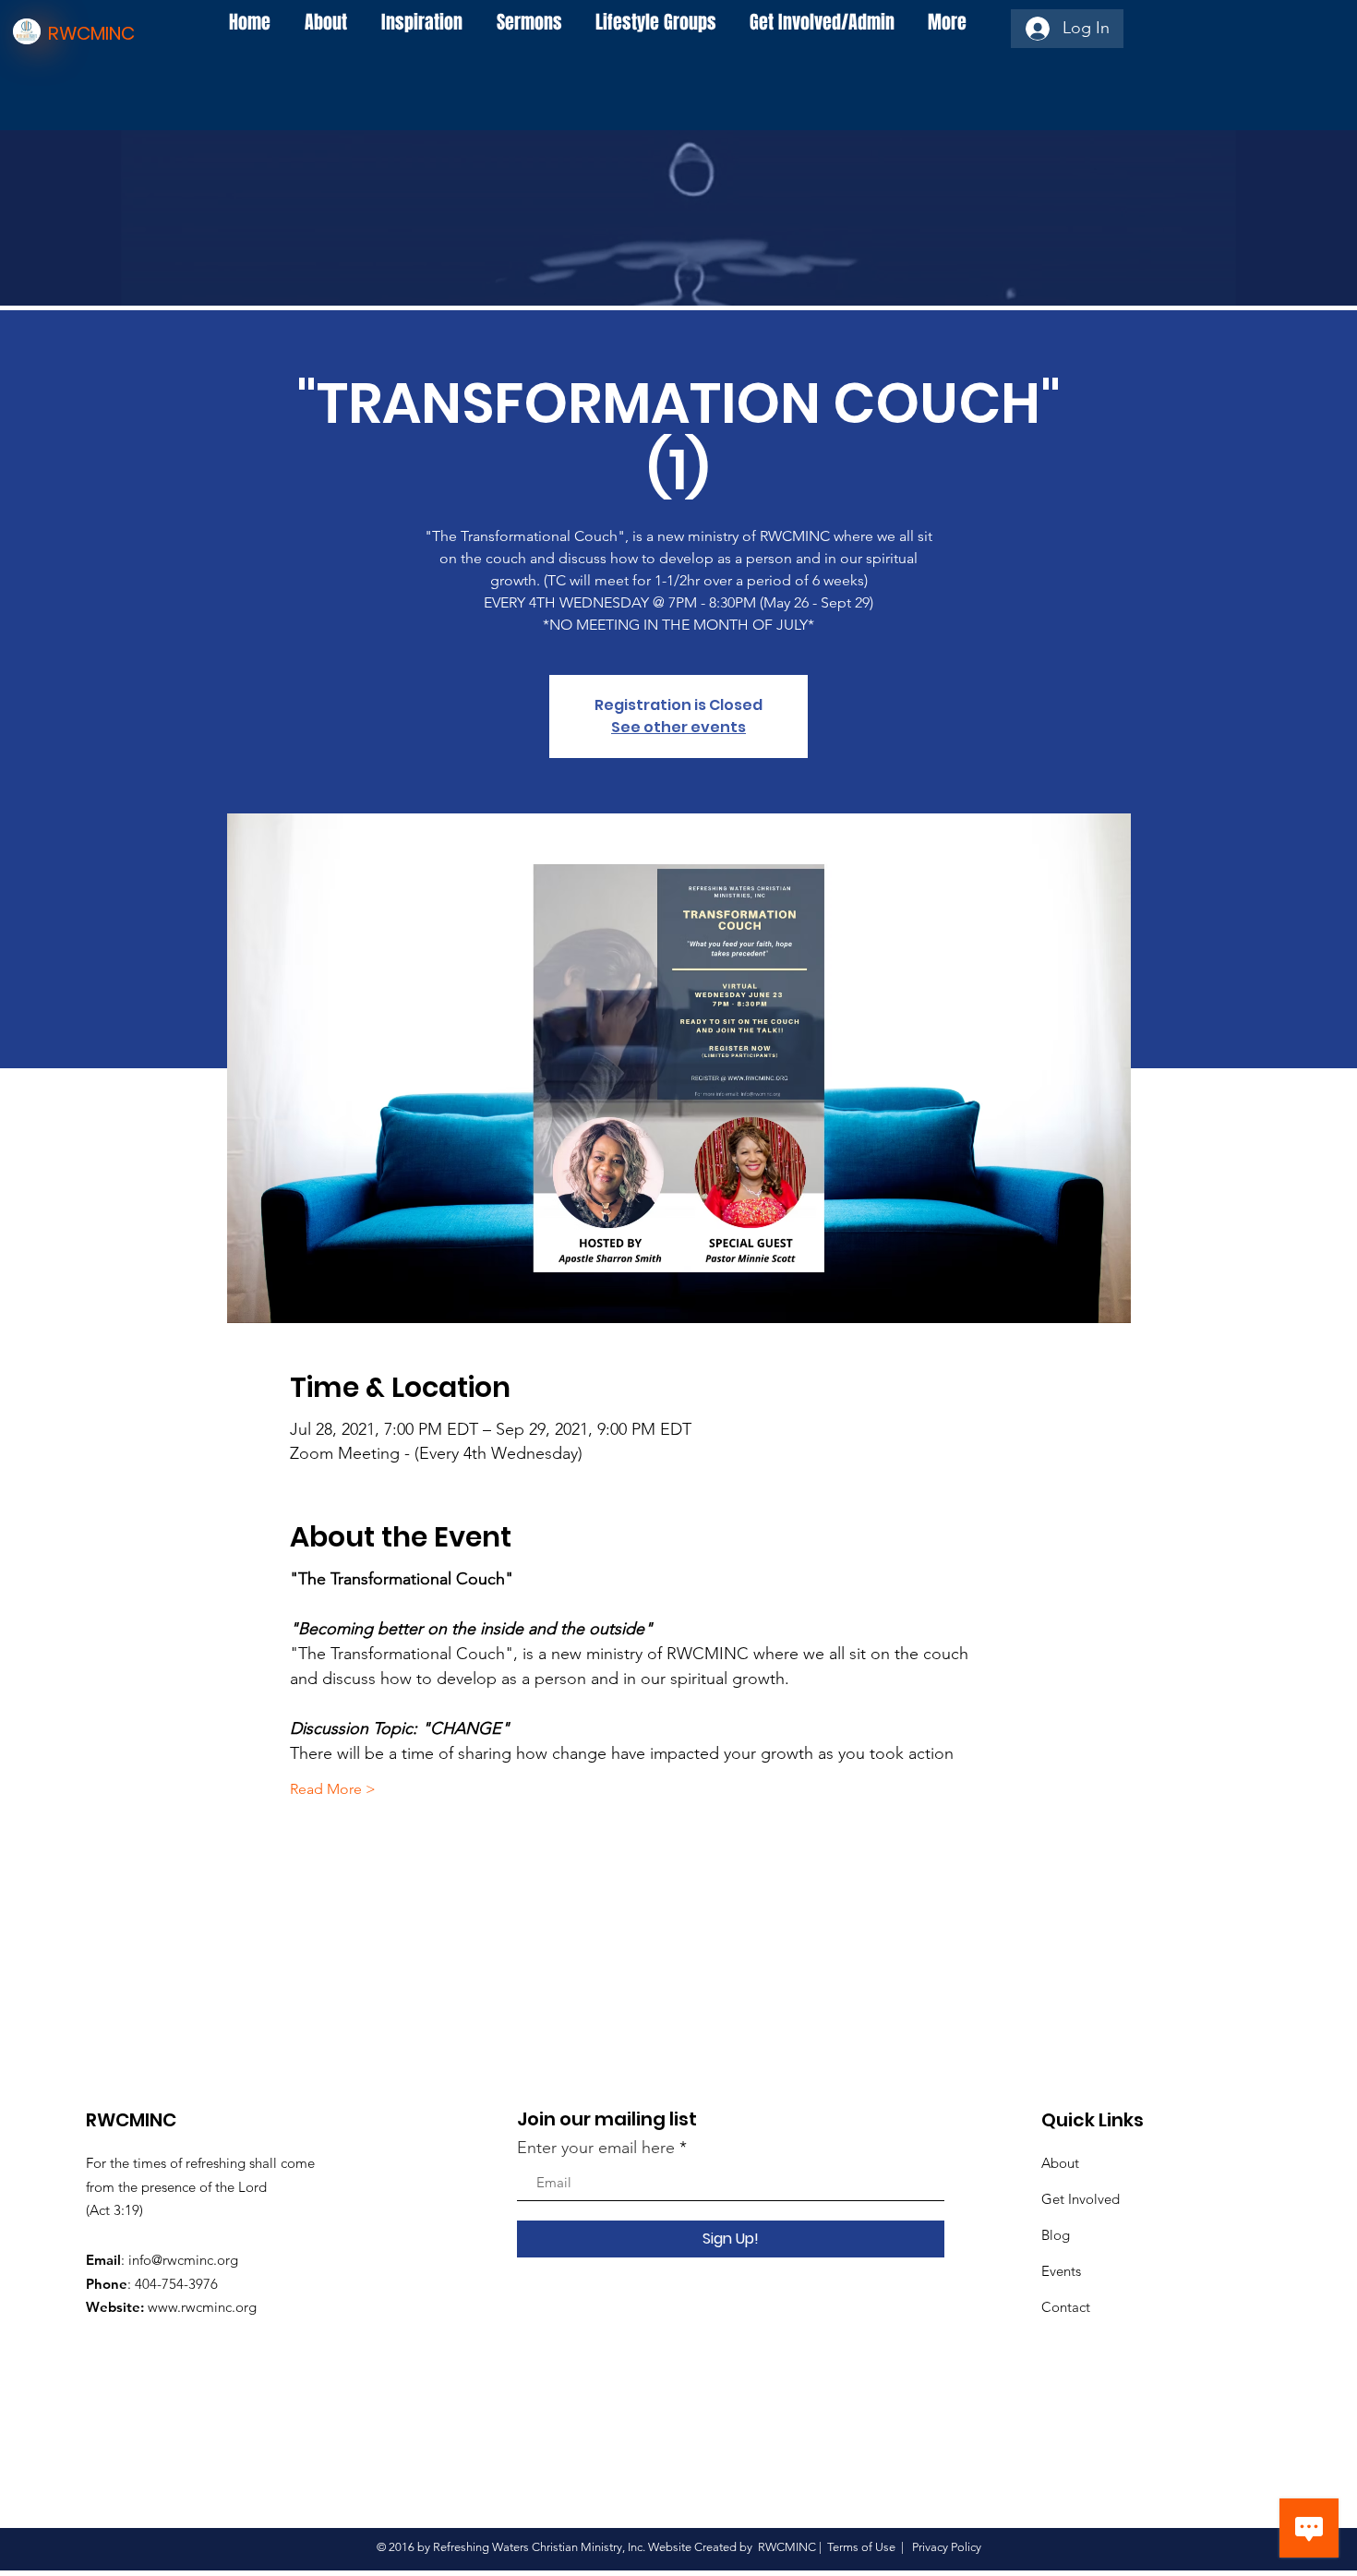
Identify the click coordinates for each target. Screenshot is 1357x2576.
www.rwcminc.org (202, 2307)
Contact (1066, 2307)
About (1060, 2163)
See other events (678, 727)
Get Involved (1081, 2199)
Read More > (333, 1789)
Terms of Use (861, 2547)
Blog (1056, 2235)
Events (1061, 2271)
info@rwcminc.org (183, 2260)
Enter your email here (596, 2148)
